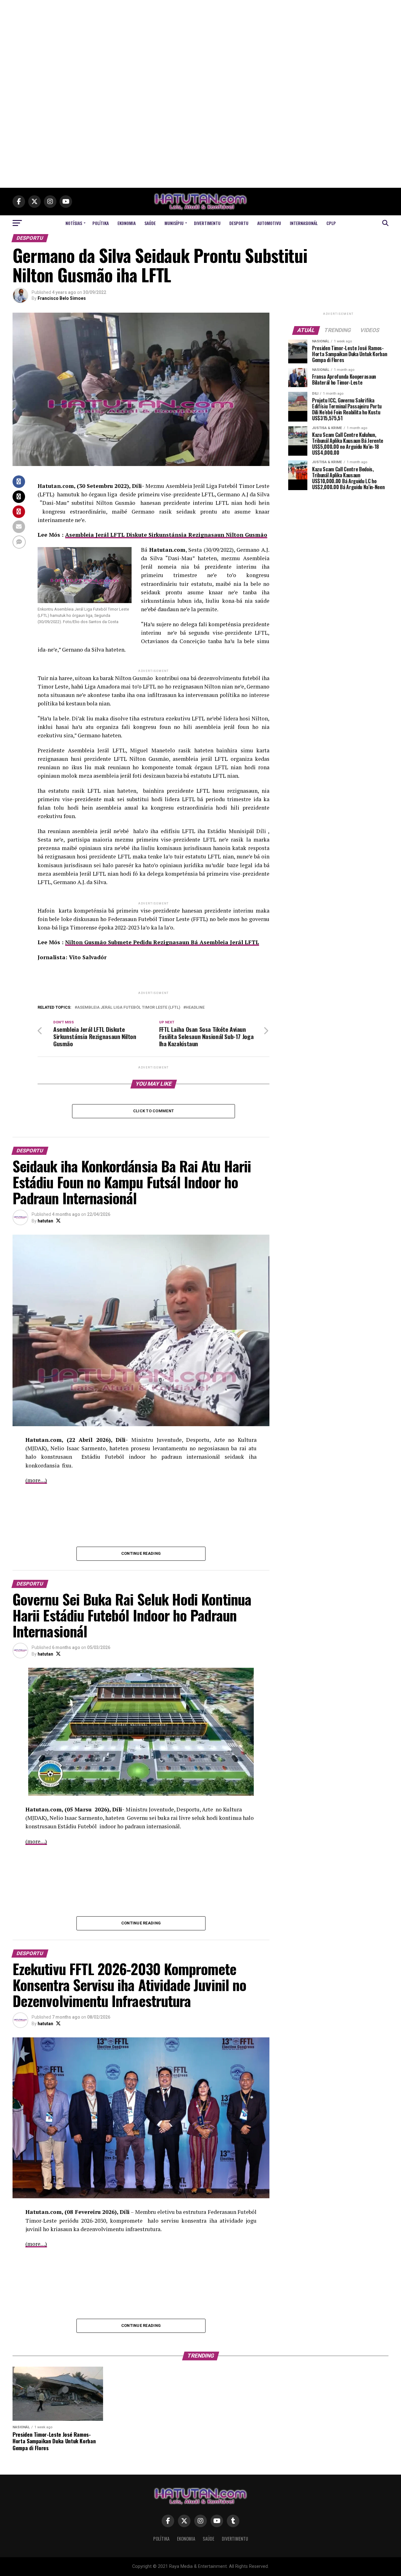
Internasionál (304, 223)
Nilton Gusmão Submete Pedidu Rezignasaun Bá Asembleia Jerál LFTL (162, 942)
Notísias (74, 223)
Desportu (239, 223)
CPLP (331, 223)
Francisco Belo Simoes (62, 298)
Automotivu (269, 223)
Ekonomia (127, 223)
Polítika (101, 223)
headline (195, 1008)
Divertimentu (207, 223)
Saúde (150, 223)
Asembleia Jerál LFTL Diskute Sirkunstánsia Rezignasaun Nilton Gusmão (166, 535)
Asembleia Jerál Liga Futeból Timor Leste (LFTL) (129, 1008)
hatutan (45, 1221)
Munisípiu (174, 223)
